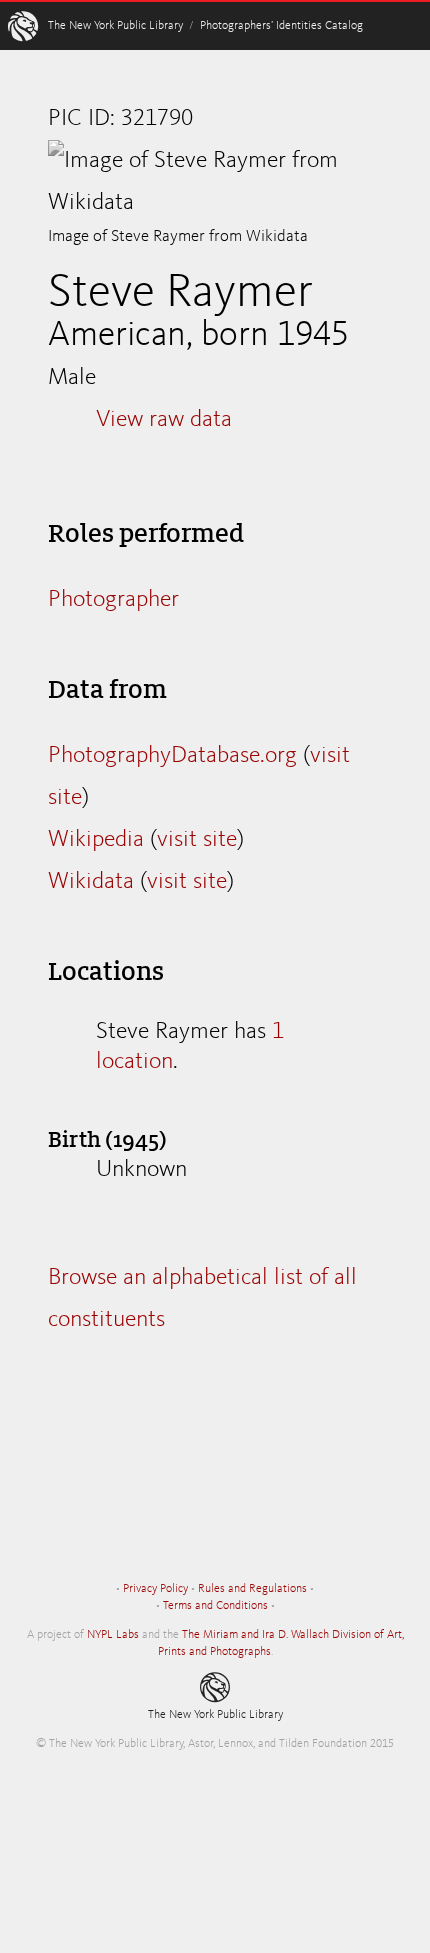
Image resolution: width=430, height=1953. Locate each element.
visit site (197, 840)
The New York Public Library (115, 26)
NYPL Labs (113, 1635)
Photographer (113, 600)
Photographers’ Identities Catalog (281, 26)
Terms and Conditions (215, 1606)
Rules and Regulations (252, 1589)
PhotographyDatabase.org (172, 756)
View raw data (164, 420)
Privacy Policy (155, 1589)
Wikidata (91, 882)
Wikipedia (96, 840)
